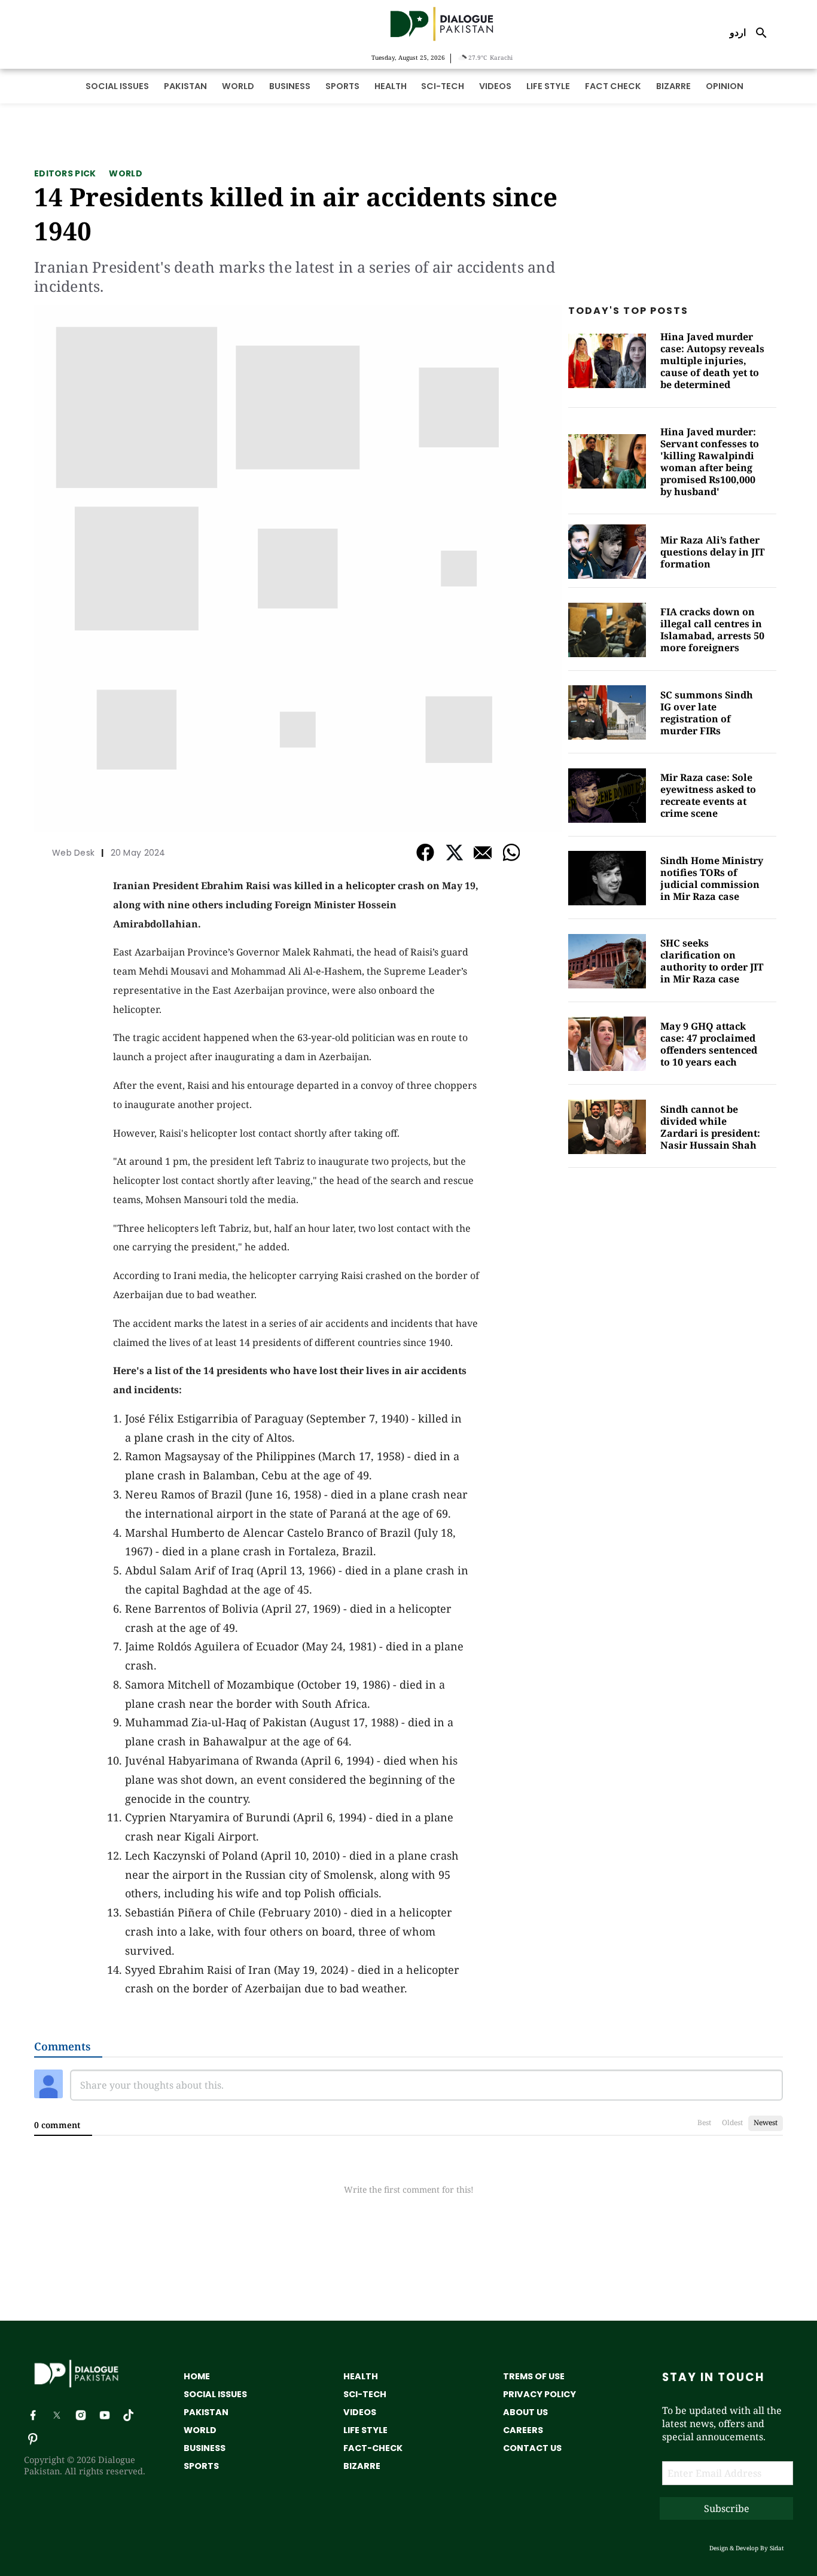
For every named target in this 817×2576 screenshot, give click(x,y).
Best (704, 2122)
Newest (766, 2122)
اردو (738, 32)
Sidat (777, 2548)
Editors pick (65, 173)
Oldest (732, 2122)
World (125, 173)
